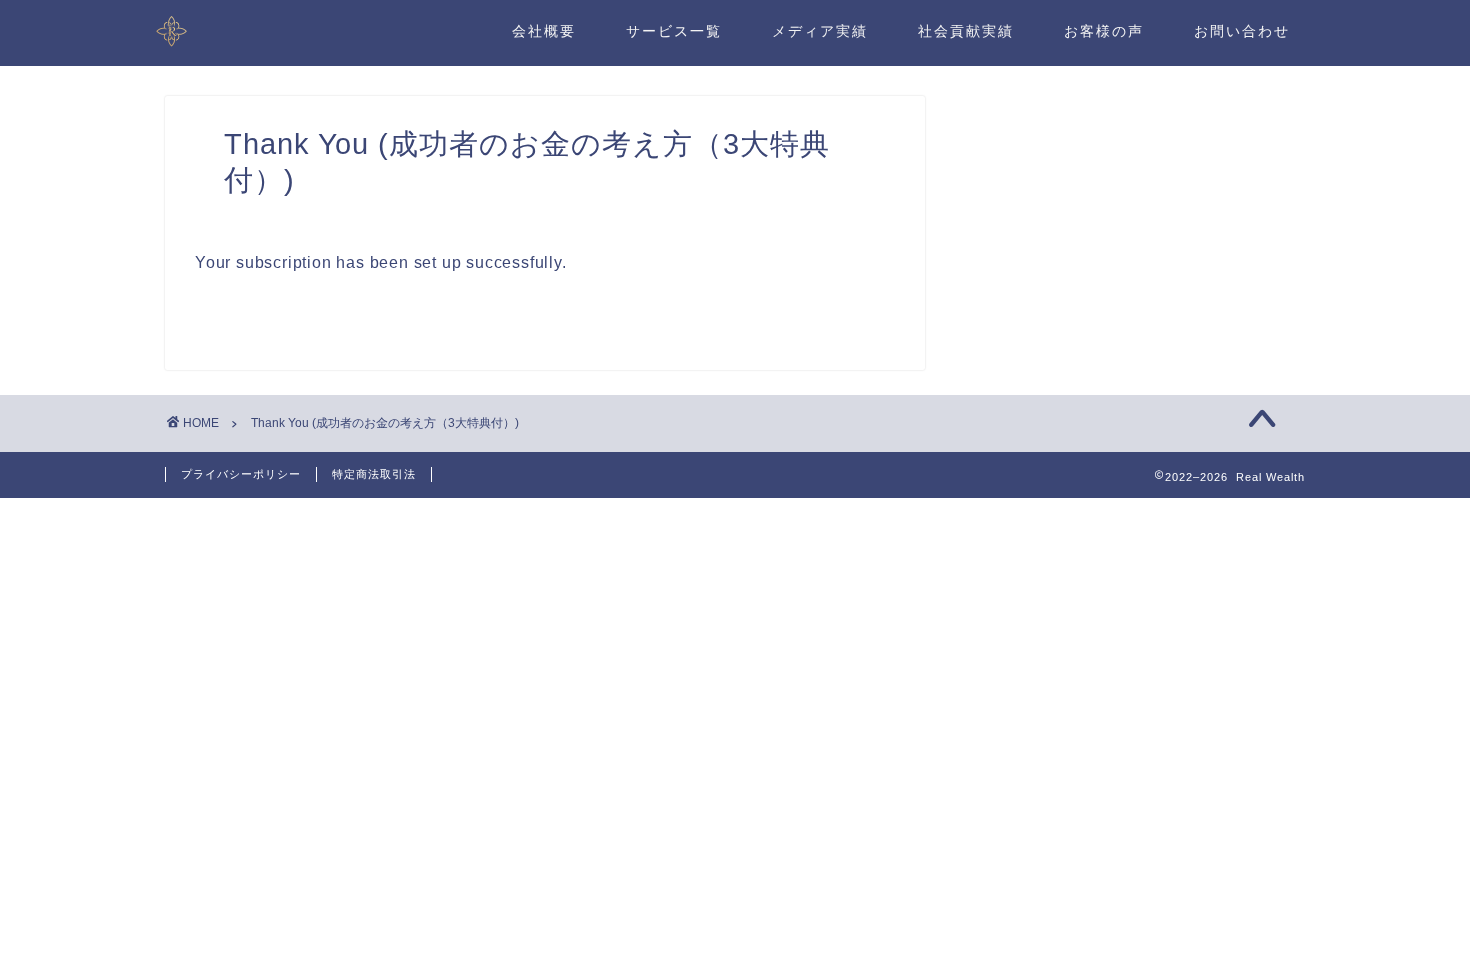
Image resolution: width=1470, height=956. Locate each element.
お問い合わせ (1242, 31)
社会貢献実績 (966, 31)
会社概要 (544, 31)
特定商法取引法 (374, 474)
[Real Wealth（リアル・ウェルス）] (171, 47)
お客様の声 (1104, 31)
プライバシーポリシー (241, 474)
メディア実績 (820, 31)
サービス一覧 (674, 31)
